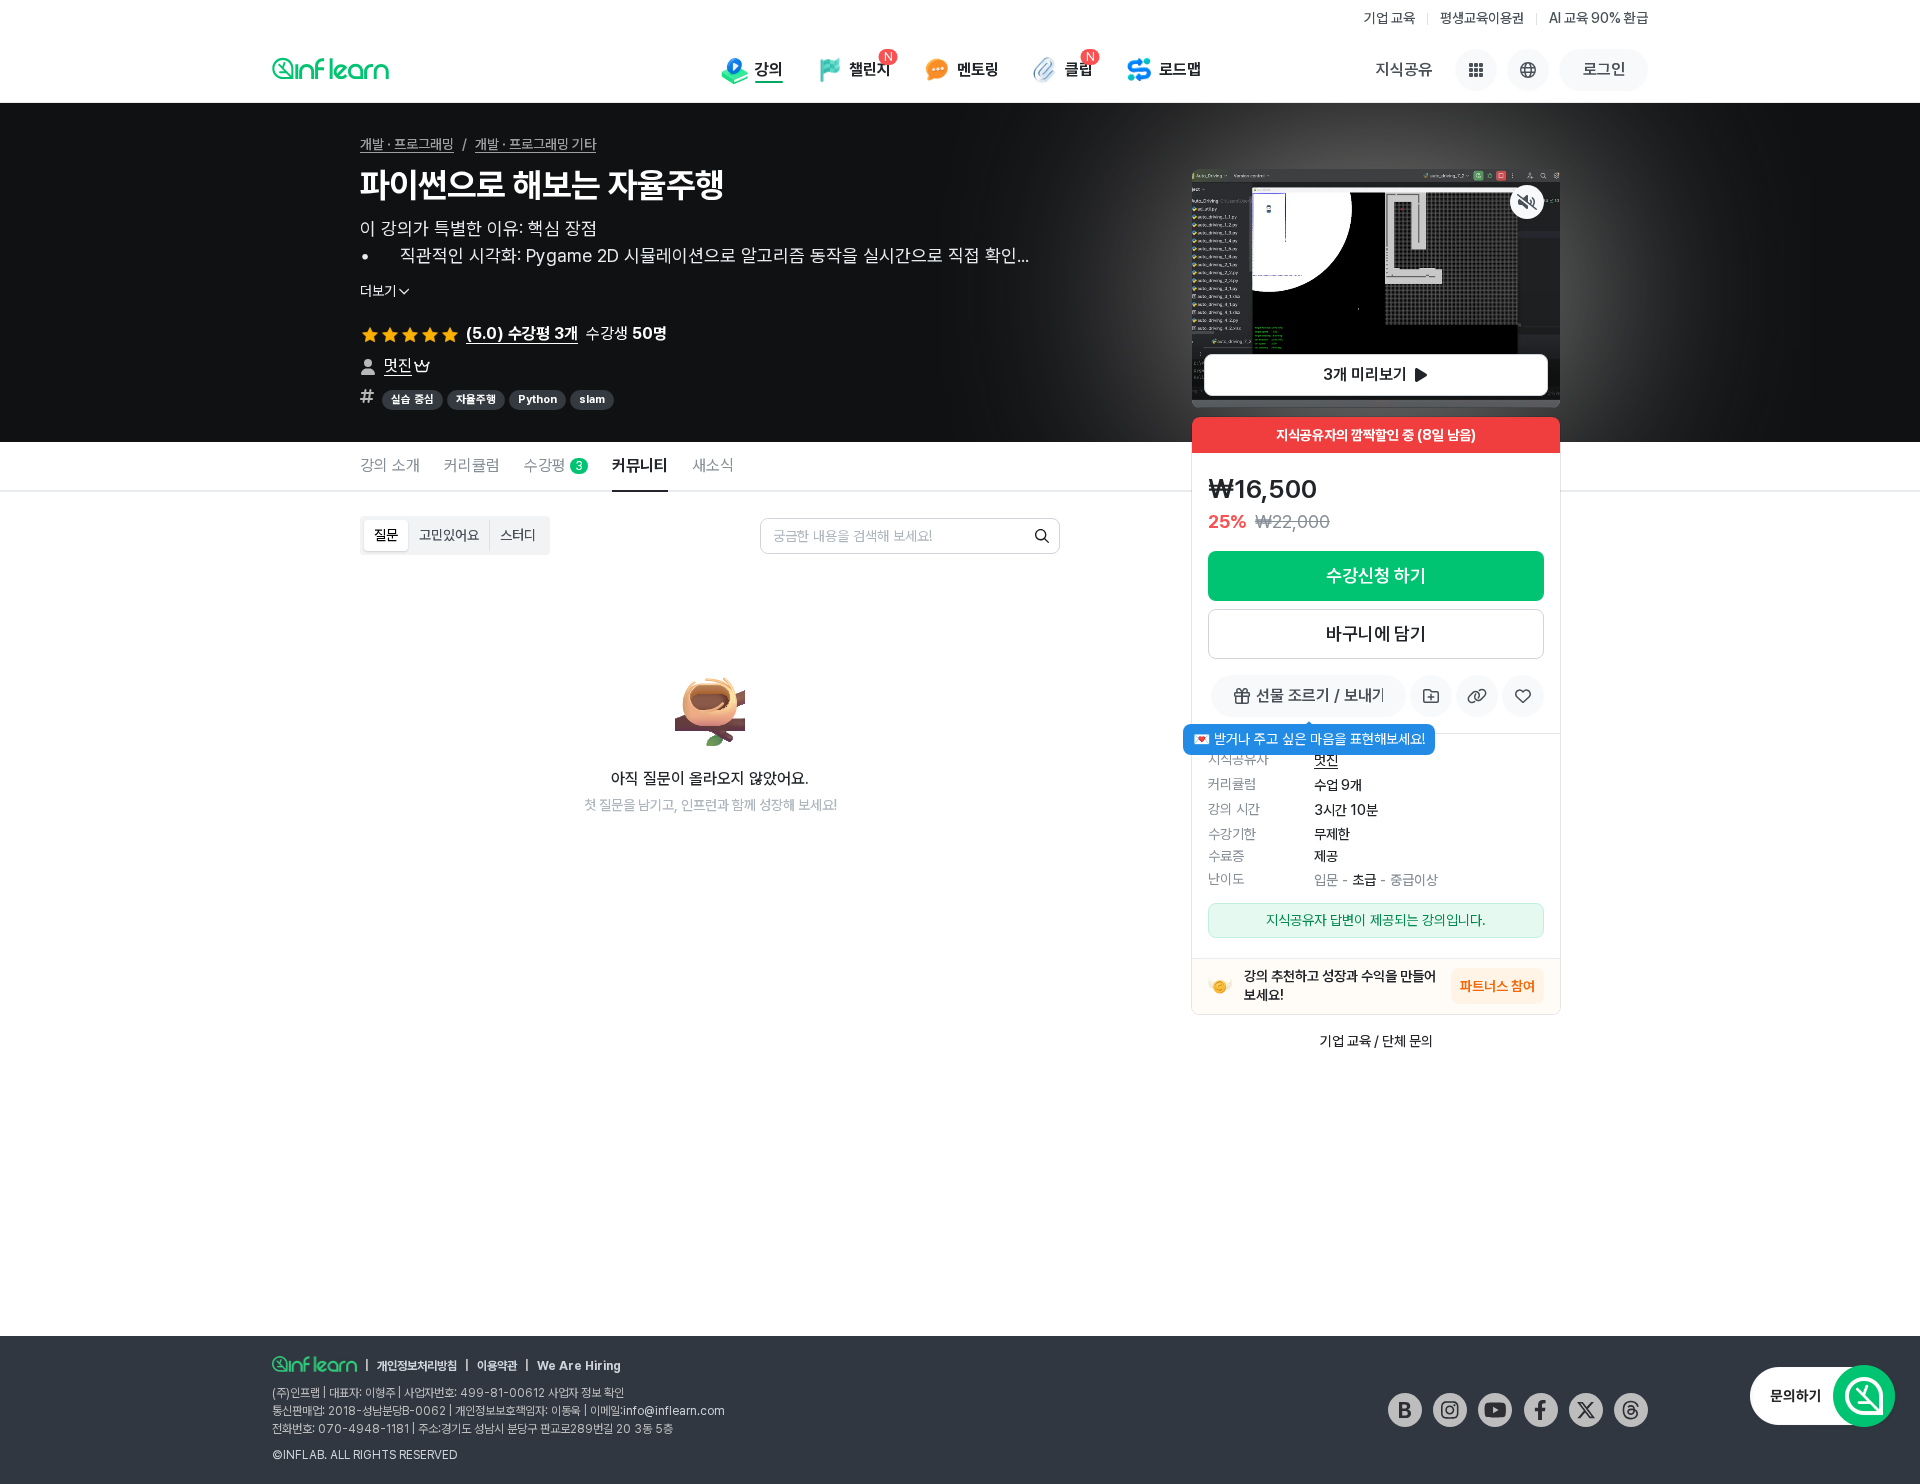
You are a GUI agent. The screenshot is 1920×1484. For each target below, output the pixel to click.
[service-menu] (1476, 70)
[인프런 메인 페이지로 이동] (330, 68)
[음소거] (1527, 202)
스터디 (518, 535)
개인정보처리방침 (417, 1366)
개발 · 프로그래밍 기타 (535, 144)
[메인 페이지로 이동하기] (314, 1364)
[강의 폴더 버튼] (1431, 696)
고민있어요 (449, 535)
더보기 (378, 291)
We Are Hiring (579, 1366)
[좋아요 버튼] (1523, 696)
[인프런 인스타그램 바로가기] (1450, 1410)
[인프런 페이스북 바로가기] (1541, 1410)
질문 (386, 535)
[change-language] (1528, 70)
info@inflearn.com (674, 1411)
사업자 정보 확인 (586, 1393)
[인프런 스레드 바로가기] (1631, 1410)
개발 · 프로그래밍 (407, 144)
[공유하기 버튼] (1477, 696)
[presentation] (1376, 375)
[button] (1376, 288)
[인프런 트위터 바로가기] (1586, 1410)
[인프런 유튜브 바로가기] (1495, 1410)
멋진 (398, 365)
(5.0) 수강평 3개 (522, 333)
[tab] (390, 467)
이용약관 (497, 1366)
